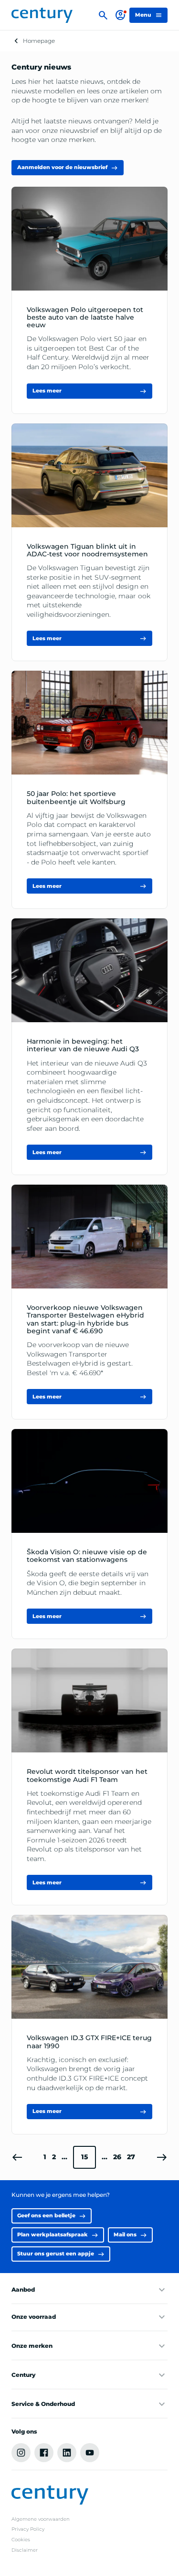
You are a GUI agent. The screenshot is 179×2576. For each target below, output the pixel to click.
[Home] (42, 15)
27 (131, 2157)
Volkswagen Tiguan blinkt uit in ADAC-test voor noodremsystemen (87, 550)
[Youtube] (90, 2453)
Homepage (39, 41)
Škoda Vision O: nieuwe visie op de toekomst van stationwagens (87, 1556)
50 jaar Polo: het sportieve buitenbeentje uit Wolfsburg (76, 797)
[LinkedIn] (67, 2453)
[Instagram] (21, 2453)
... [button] (64, 2157)
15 (85, 2157)
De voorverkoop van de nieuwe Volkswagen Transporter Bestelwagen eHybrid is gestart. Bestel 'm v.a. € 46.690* (80, 1359)
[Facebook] (44, 2453)
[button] (17, 2157)
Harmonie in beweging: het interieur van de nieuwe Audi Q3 (83, 1045)
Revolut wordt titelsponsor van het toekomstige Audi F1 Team (87, 1775)
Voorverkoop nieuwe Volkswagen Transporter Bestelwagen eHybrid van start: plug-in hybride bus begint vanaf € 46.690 (85, 1319)
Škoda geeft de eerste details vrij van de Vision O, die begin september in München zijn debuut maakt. (88, 1583)
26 (117, 2157)
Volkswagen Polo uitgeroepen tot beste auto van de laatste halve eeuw (85, 317)
